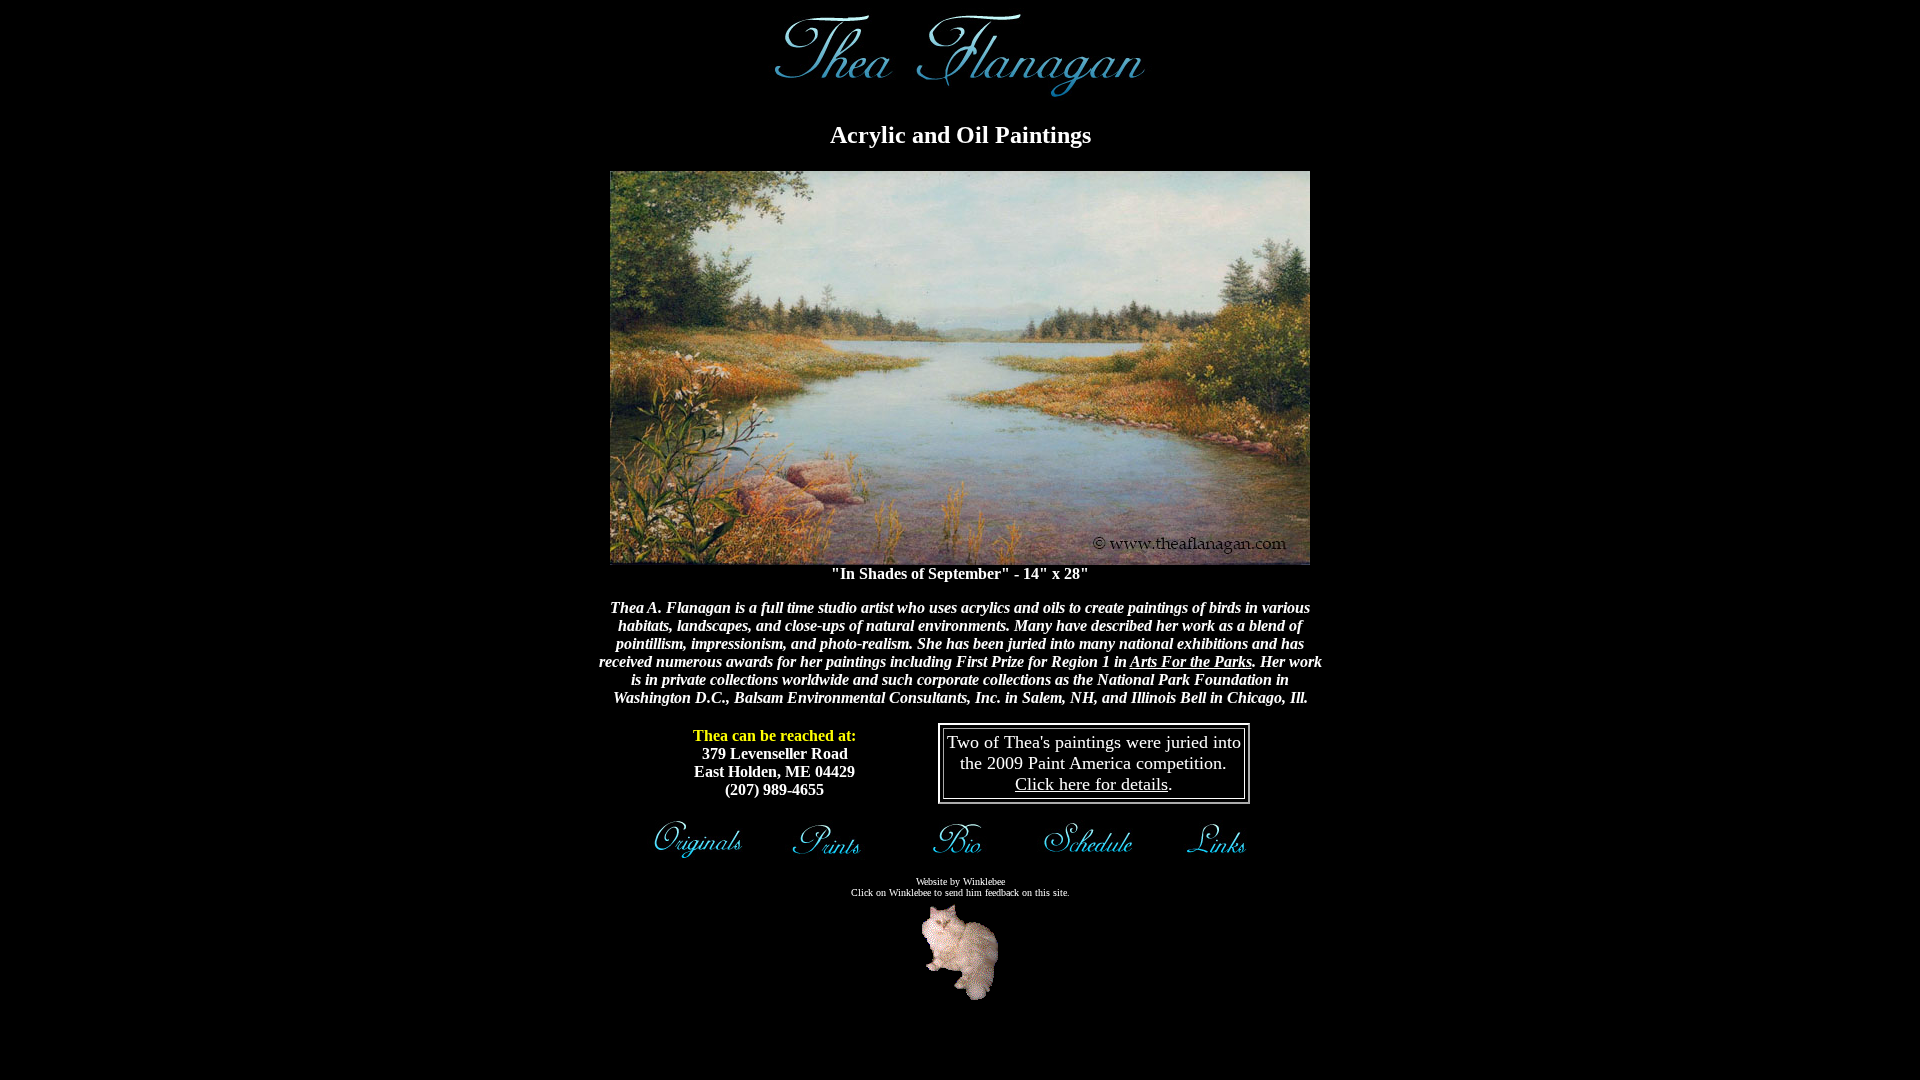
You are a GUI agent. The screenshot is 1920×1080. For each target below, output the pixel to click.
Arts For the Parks (1191, 661)
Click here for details (1091, 784)
